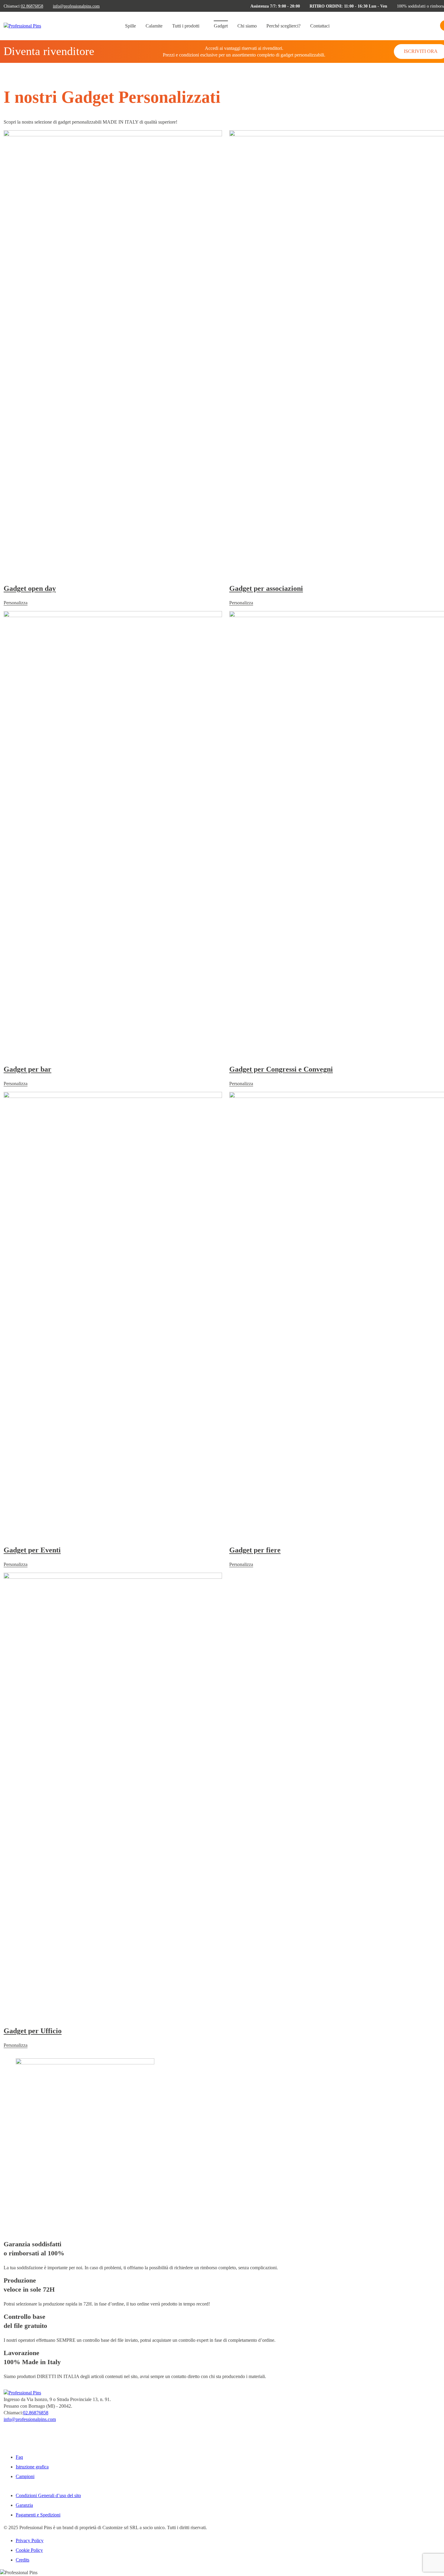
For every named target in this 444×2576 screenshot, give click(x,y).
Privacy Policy (30, 2540)
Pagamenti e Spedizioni (38, 2515)
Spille (130, 26)
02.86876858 (32, 6)
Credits (23, 2560)
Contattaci (320, 26)
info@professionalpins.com (76, 6)
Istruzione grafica (32, 2467)
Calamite (154, 26)
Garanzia (24, 2505)
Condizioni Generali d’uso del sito (48, 2495)
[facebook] (5, 2431)
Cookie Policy (29, 2550)
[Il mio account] (434, 27)
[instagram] (5, 2438)
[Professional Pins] (22, 26)
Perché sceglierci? (283, 26)
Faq (19, 2457)
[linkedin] (5, 2444)
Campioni (25, 2476)
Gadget (221, 26)
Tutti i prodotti (186, 26)
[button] (424, 27)
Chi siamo (247, 26)
